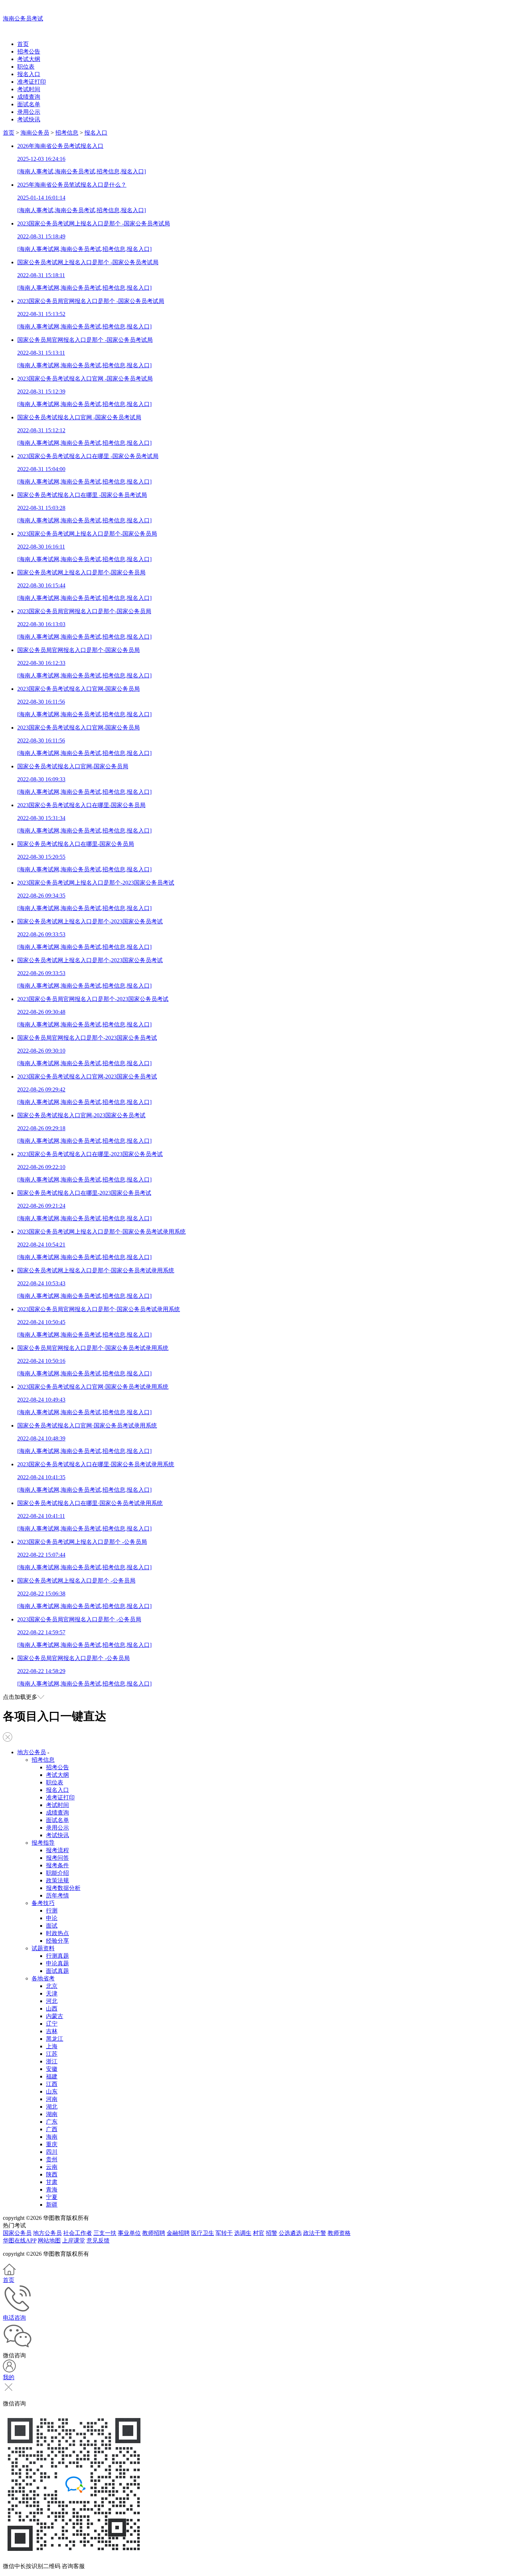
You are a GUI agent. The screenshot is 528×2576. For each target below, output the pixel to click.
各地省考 (43, 1978)
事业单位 (129, 2233)
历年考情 (57, 1895)
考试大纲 (29, 59)
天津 (52, 1993)
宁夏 (52, 2197)
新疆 (52, 2205)
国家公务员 (17, 2233)
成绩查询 (29, 97)
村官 (259, 2233)
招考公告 (29, 52)
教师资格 (339, 2233)
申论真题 (57, 1963)
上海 (52, 2046)
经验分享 (57, 1941)
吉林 (52, 2031)
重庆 (52, 2144)
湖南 (52, 2114)
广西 (52, 2129)
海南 (52, 2137)
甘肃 (52, 2182)
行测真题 (57, 1956)
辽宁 (52, 2024)
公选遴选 (290, 2233)
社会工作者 (78, 2233)
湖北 (52, 2107)
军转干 (224, 2233)
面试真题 (57, 1971)
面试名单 (29, 104)
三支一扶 (105, 2233)
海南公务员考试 (23, 18)
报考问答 (57, 1858)
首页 (23, 44)
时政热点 (57, 1933)
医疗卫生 (203, 2233)
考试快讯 (29, 119)
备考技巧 (43, 1903)
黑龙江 (55, 2039)
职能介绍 (57, 1873)
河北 (52, 2001)
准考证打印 (32, 82)
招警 (272, 2233)
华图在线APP (20, 2240)
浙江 (52, 2061)
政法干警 (315, 2233)
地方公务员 (32, 1752)
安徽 (52, 2069)
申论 (52, 1918)
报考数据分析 (63, 1888)
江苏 (52, 2054)
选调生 (243, 2233)
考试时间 (29, 89)
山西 (52, 2009)
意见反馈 (98, 2240)
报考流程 (57, 1850)
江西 (52, 2084)
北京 (52, 1986)
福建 (52, 2076)
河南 (52, 2099)
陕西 (52, 2174)
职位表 (26, 67)
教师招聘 (154, 2233)
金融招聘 (178, 2233)
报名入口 (29, 74)
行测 (52, 1911)
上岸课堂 (74, 2240)
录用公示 (29, 112)
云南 (52, 2167)
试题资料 (43, 1948)
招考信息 (67, 133)
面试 (52, 1926)
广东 (52, 2122)
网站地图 (49, 2240)
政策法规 (57, 1880)
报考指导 (43, 1843)
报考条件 (57, 1865)
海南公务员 (35, 133)
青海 (52, 2190)
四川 (52, 2152)
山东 (52, 2091)
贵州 (52, 2159)
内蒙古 (55, 2016)
